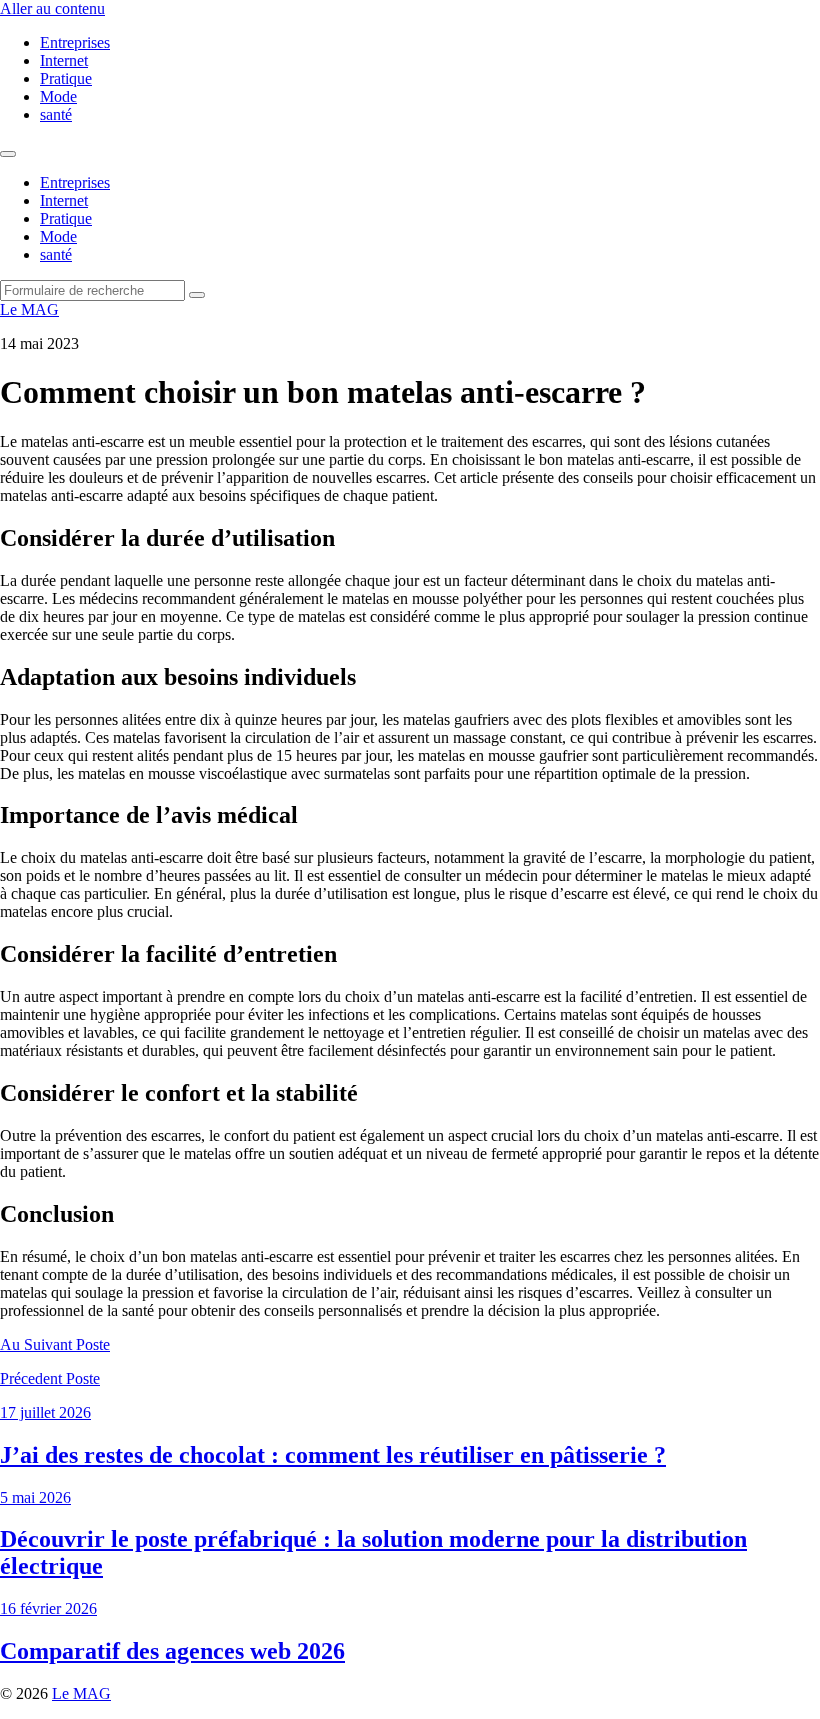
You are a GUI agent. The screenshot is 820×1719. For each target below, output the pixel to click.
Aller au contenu (52, 8)
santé (56, 114)
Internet (64, 60)
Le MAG (29, 309)
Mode (58, 96)
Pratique (66, 78)
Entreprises (75, 42)
